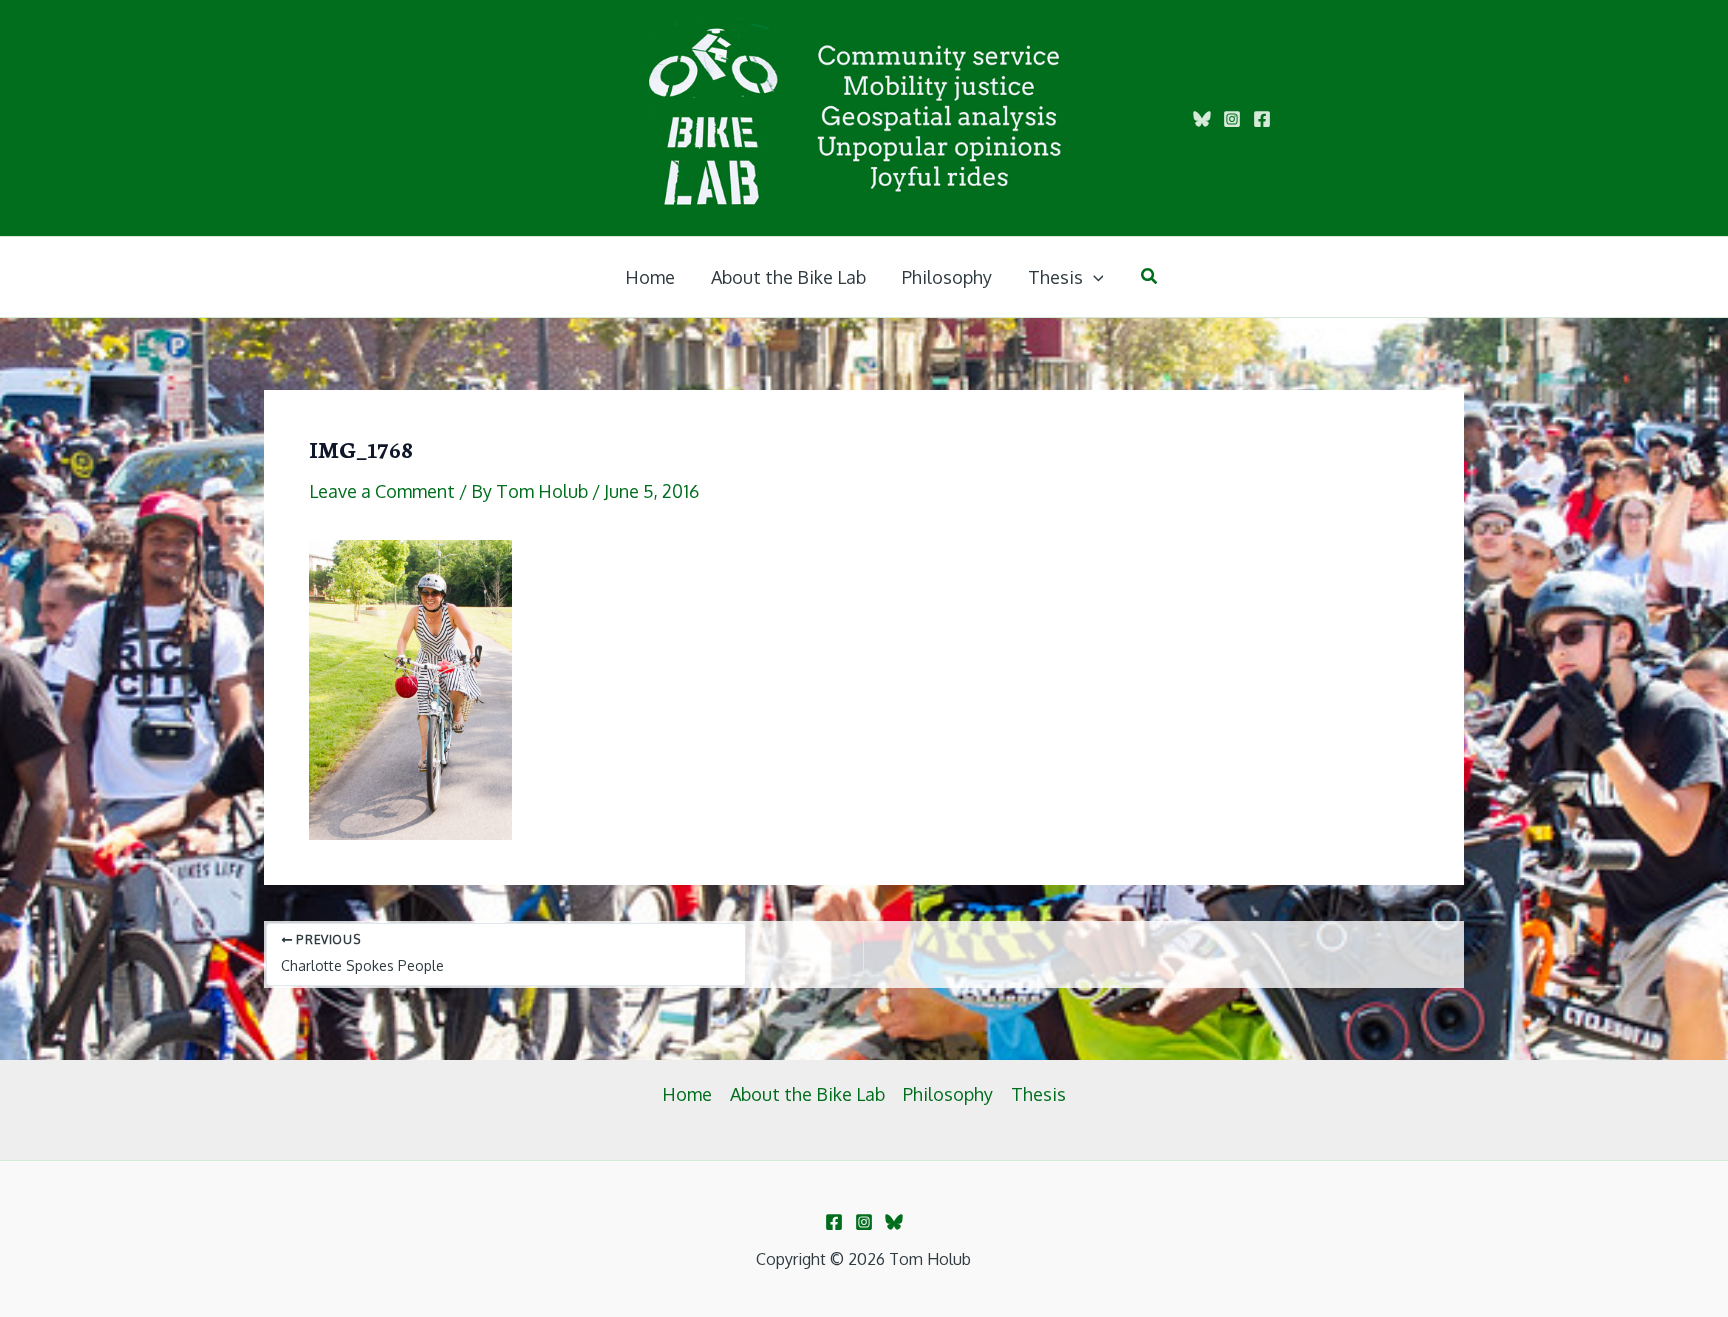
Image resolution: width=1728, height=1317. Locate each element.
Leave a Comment (382, 491)
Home (687, 1094)
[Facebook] (1262, 119)
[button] (1093, 277)
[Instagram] (1232, 119)
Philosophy (948, 1094)
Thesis (1038, 1094)
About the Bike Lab (807, 1094)
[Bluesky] (1202, 119)
